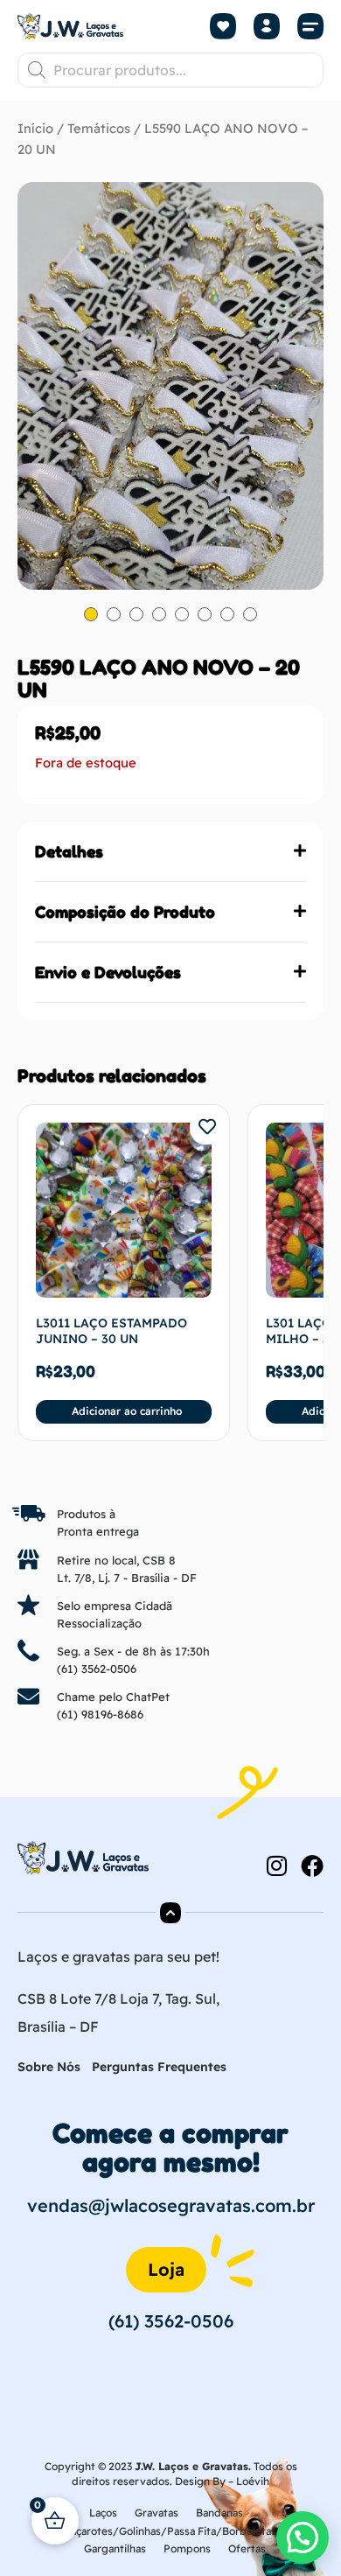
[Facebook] (312, 1865)
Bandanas (219, 2513)
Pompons (187, 2548)
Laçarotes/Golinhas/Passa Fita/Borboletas (170, 2531)
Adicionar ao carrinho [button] (127, 1411)
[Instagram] (276, 1865)
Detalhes (69, 851)
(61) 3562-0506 (97, 1669)
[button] (310, 27)
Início (35, 128)
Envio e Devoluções (108, 972)
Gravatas (157, 2513)
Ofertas (247, 2548)
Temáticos (99, 128)
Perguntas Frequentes (159, 2067)
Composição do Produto (125, 912)
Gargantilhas (115, 2548)
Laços (103, 2513)
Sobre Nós (49, 2067)
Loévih (253, 2481)
